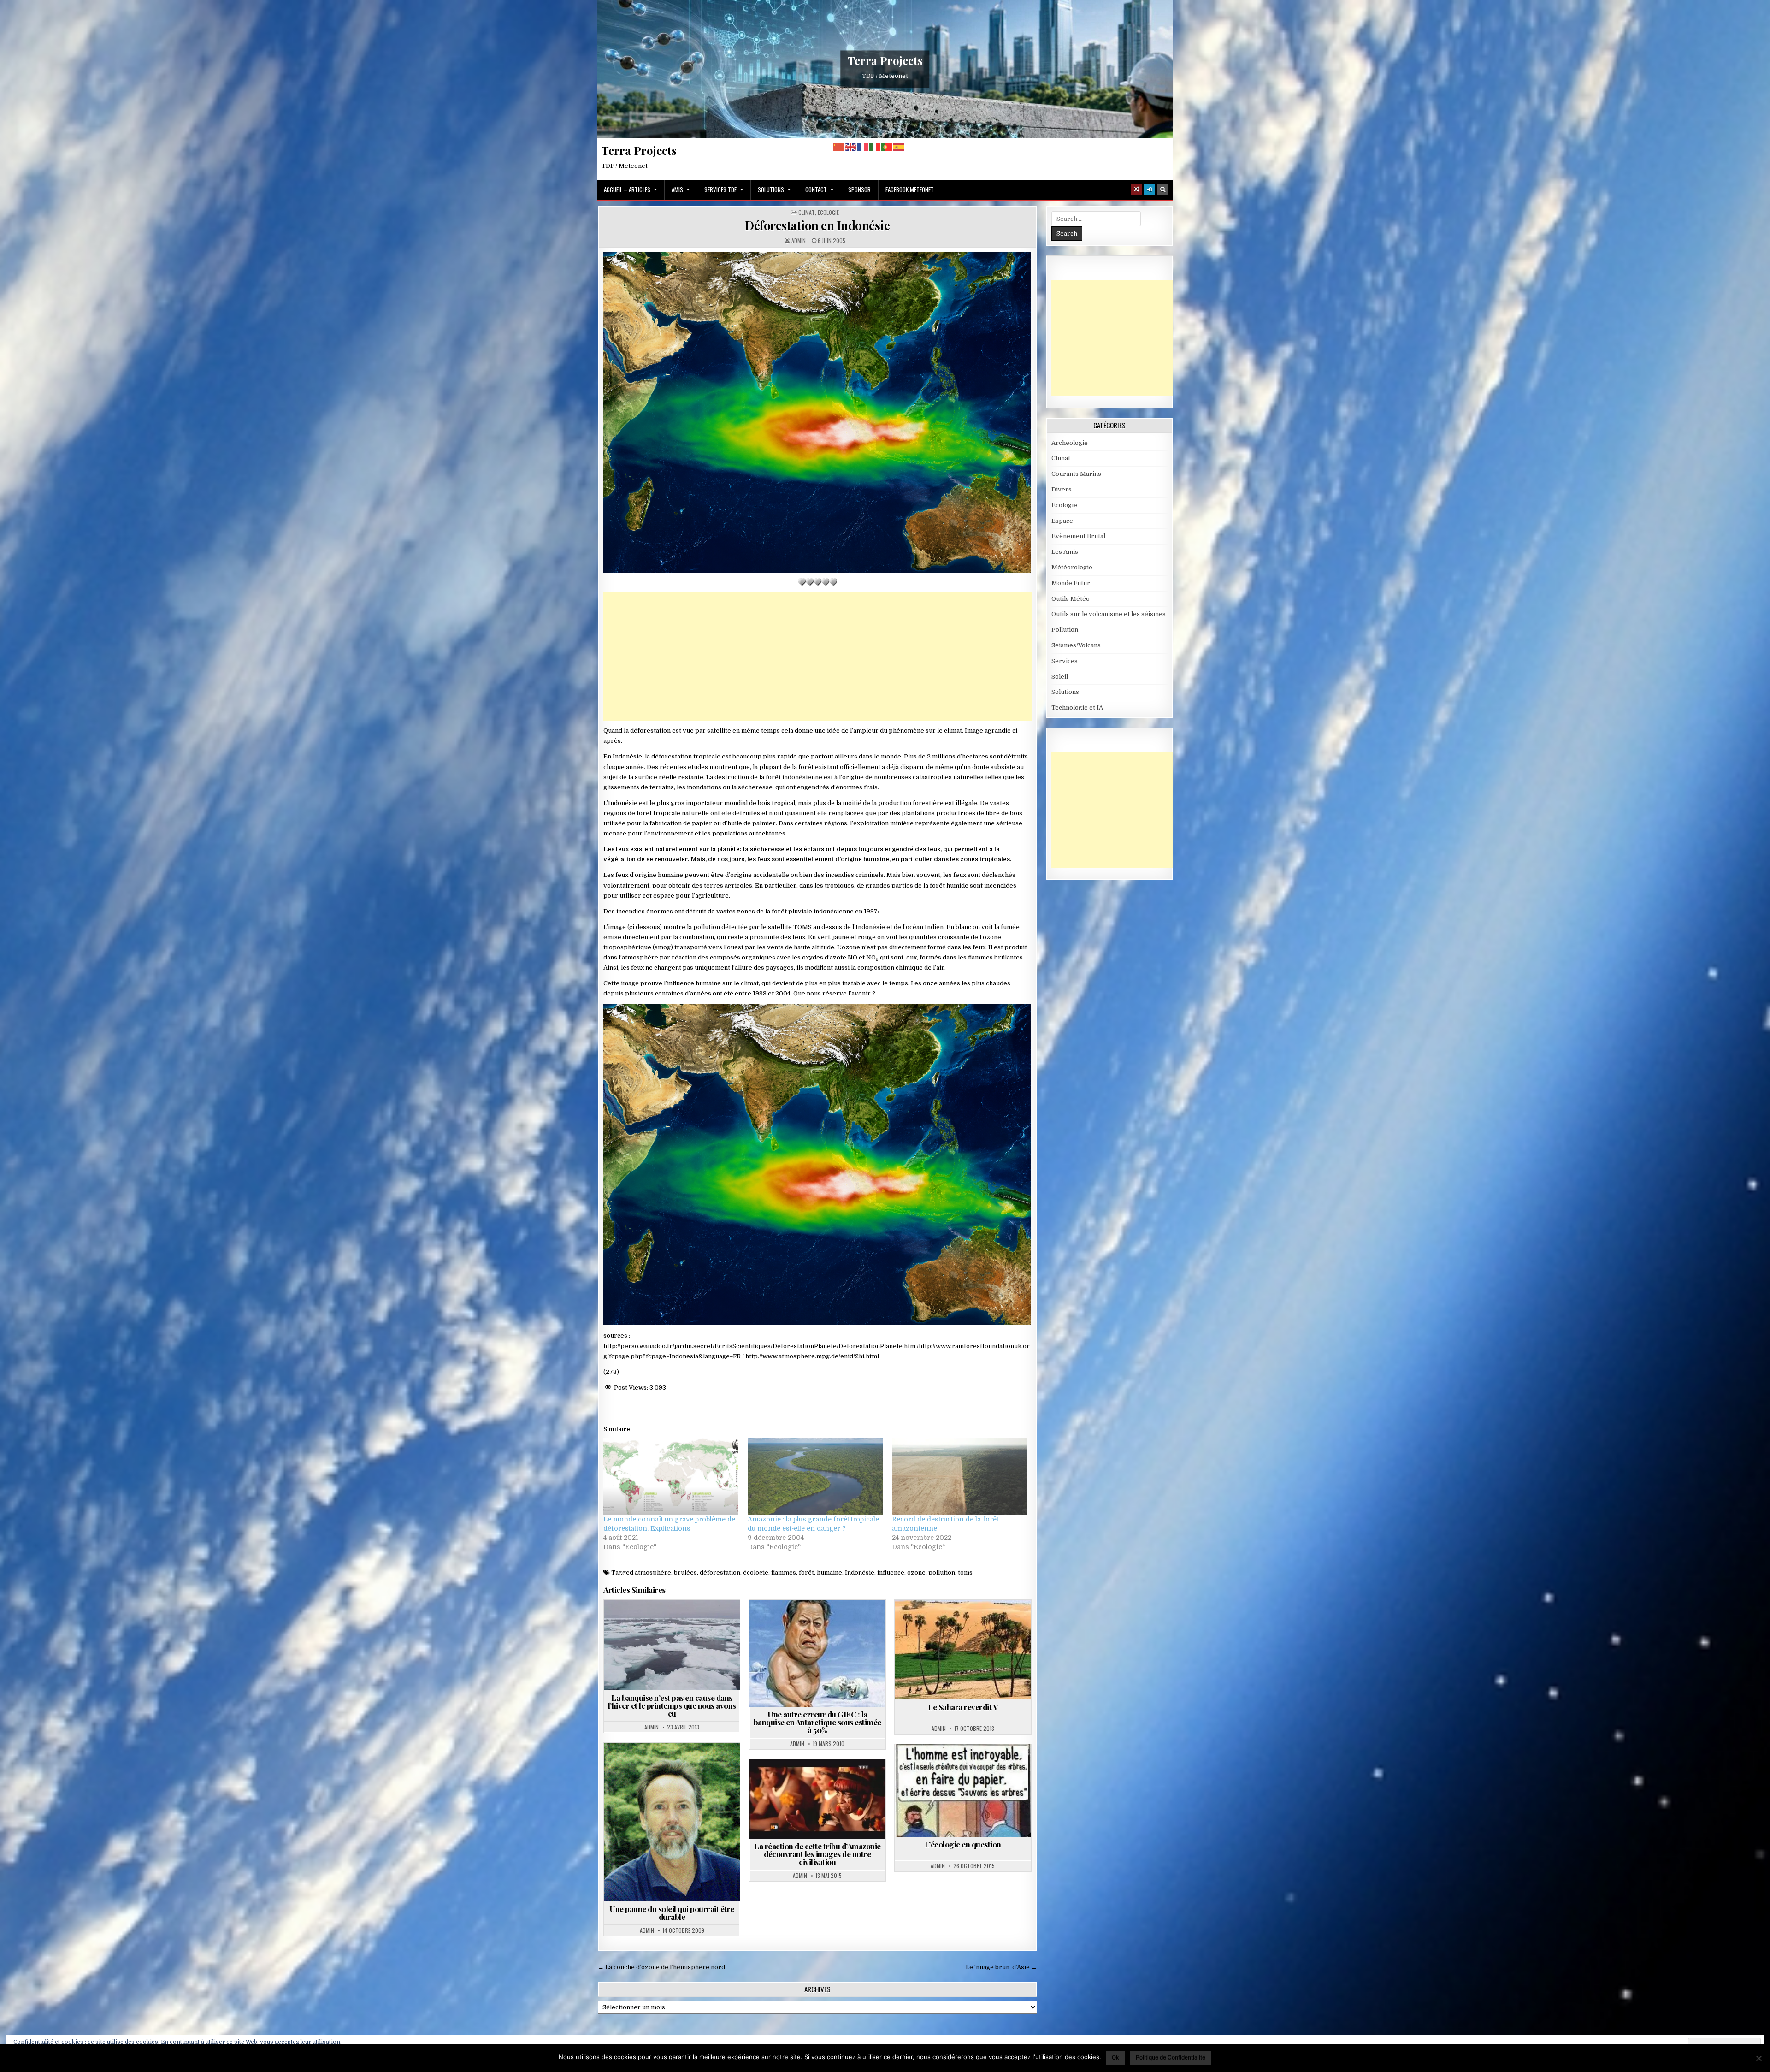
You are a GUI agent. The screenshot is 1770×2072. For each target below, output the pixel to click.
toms (965, 1572)
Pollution (1065, 630)
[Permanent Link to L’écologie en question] (963, 1791)
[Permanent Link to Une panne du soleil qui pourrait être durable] (672, 1822)
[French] (863, 147)
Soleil (1060, 677)
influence (891, 1572)
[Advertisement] (817, 657)
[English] (851, 147)
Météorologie (1072, 567)
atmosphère (653, 1572)
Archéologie (1070, 443)
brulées (685, 1572)
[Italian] (875, 147)
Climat (807, 213)
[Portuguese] (887, 147)
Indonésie (860, 1572)
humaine (829, 1572)
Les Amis (1065, 552)
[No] (1758, 2058)
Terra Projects (885, 60)
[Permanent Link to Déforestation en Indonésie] (817, 413)
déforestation (720, 1572)
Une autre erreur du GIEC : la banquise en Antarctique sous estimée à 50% (817, 1722)
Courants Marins (1076, 474)
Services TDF (720, 189)
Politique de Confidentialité (1171, 2057)
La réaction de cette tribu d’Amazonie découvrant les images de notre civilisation (817, 1854)
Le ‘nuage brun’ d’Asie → (1001, 1967)
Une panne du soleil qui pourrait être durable (672, 1913)
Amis (677, 189)
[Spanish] (899, 147)
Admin (799, 241)
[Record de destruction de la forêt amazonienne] (959, 1476)
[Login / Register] (1150, 189)
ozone (916, 1572)
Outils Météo (1071, 599)
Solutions (771, 189)
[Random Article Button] (1137, 189)
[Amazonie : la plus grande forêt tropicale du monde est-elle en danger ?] (815, 1476)
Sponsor (859, 189)
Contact (816, 189)
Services (1065, 661)
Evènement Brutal (1078, 536)
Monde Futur (1071, 583)
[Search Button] (1162, 189)
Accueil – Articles (627, 189)
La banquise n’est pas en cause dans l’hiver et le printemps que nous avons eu (672, 1705)
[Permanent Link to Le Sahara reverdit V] (963, 1650)
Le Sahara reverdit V (963, 1707)
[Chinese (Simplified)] (839, 147)
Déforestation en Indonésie (817, 225)
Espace (1062, 521)
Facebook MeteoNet (910, 189)
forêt (806, 1572)
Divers (1062, 489)
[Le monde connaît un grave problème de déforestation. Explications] (671, 1476)
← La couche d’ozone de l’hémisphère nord (661, 1967)
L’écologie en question (963, 1844)
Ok (1115, 2057)
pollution (942, 1572)
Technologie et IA (1077, 707)
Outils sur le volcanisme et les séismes (1109, 614)
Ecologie (828, 213)
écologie (756, 1572)
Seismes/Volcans (1076, 645)
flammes (784, 1572)
